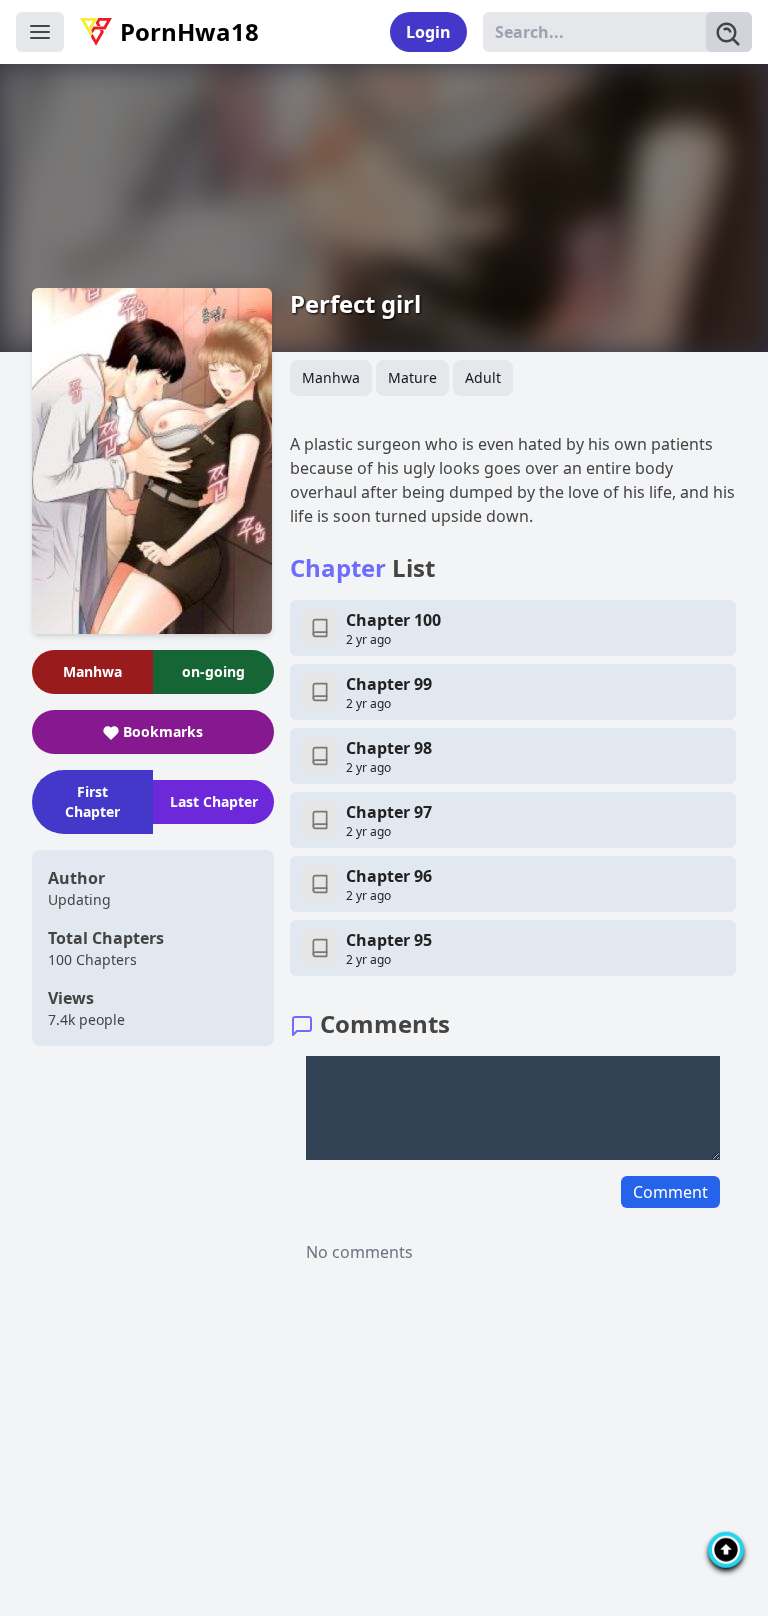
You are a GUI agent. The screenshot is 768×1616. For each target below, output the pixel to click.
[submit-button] (729, 32)
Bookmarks (163, 731)
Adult (483, 377)
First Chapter (92, 801)
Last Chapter (214, 801)
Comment (670, 1192)
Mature (412, 377)
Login (428, 32)
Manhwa (331, 377)
